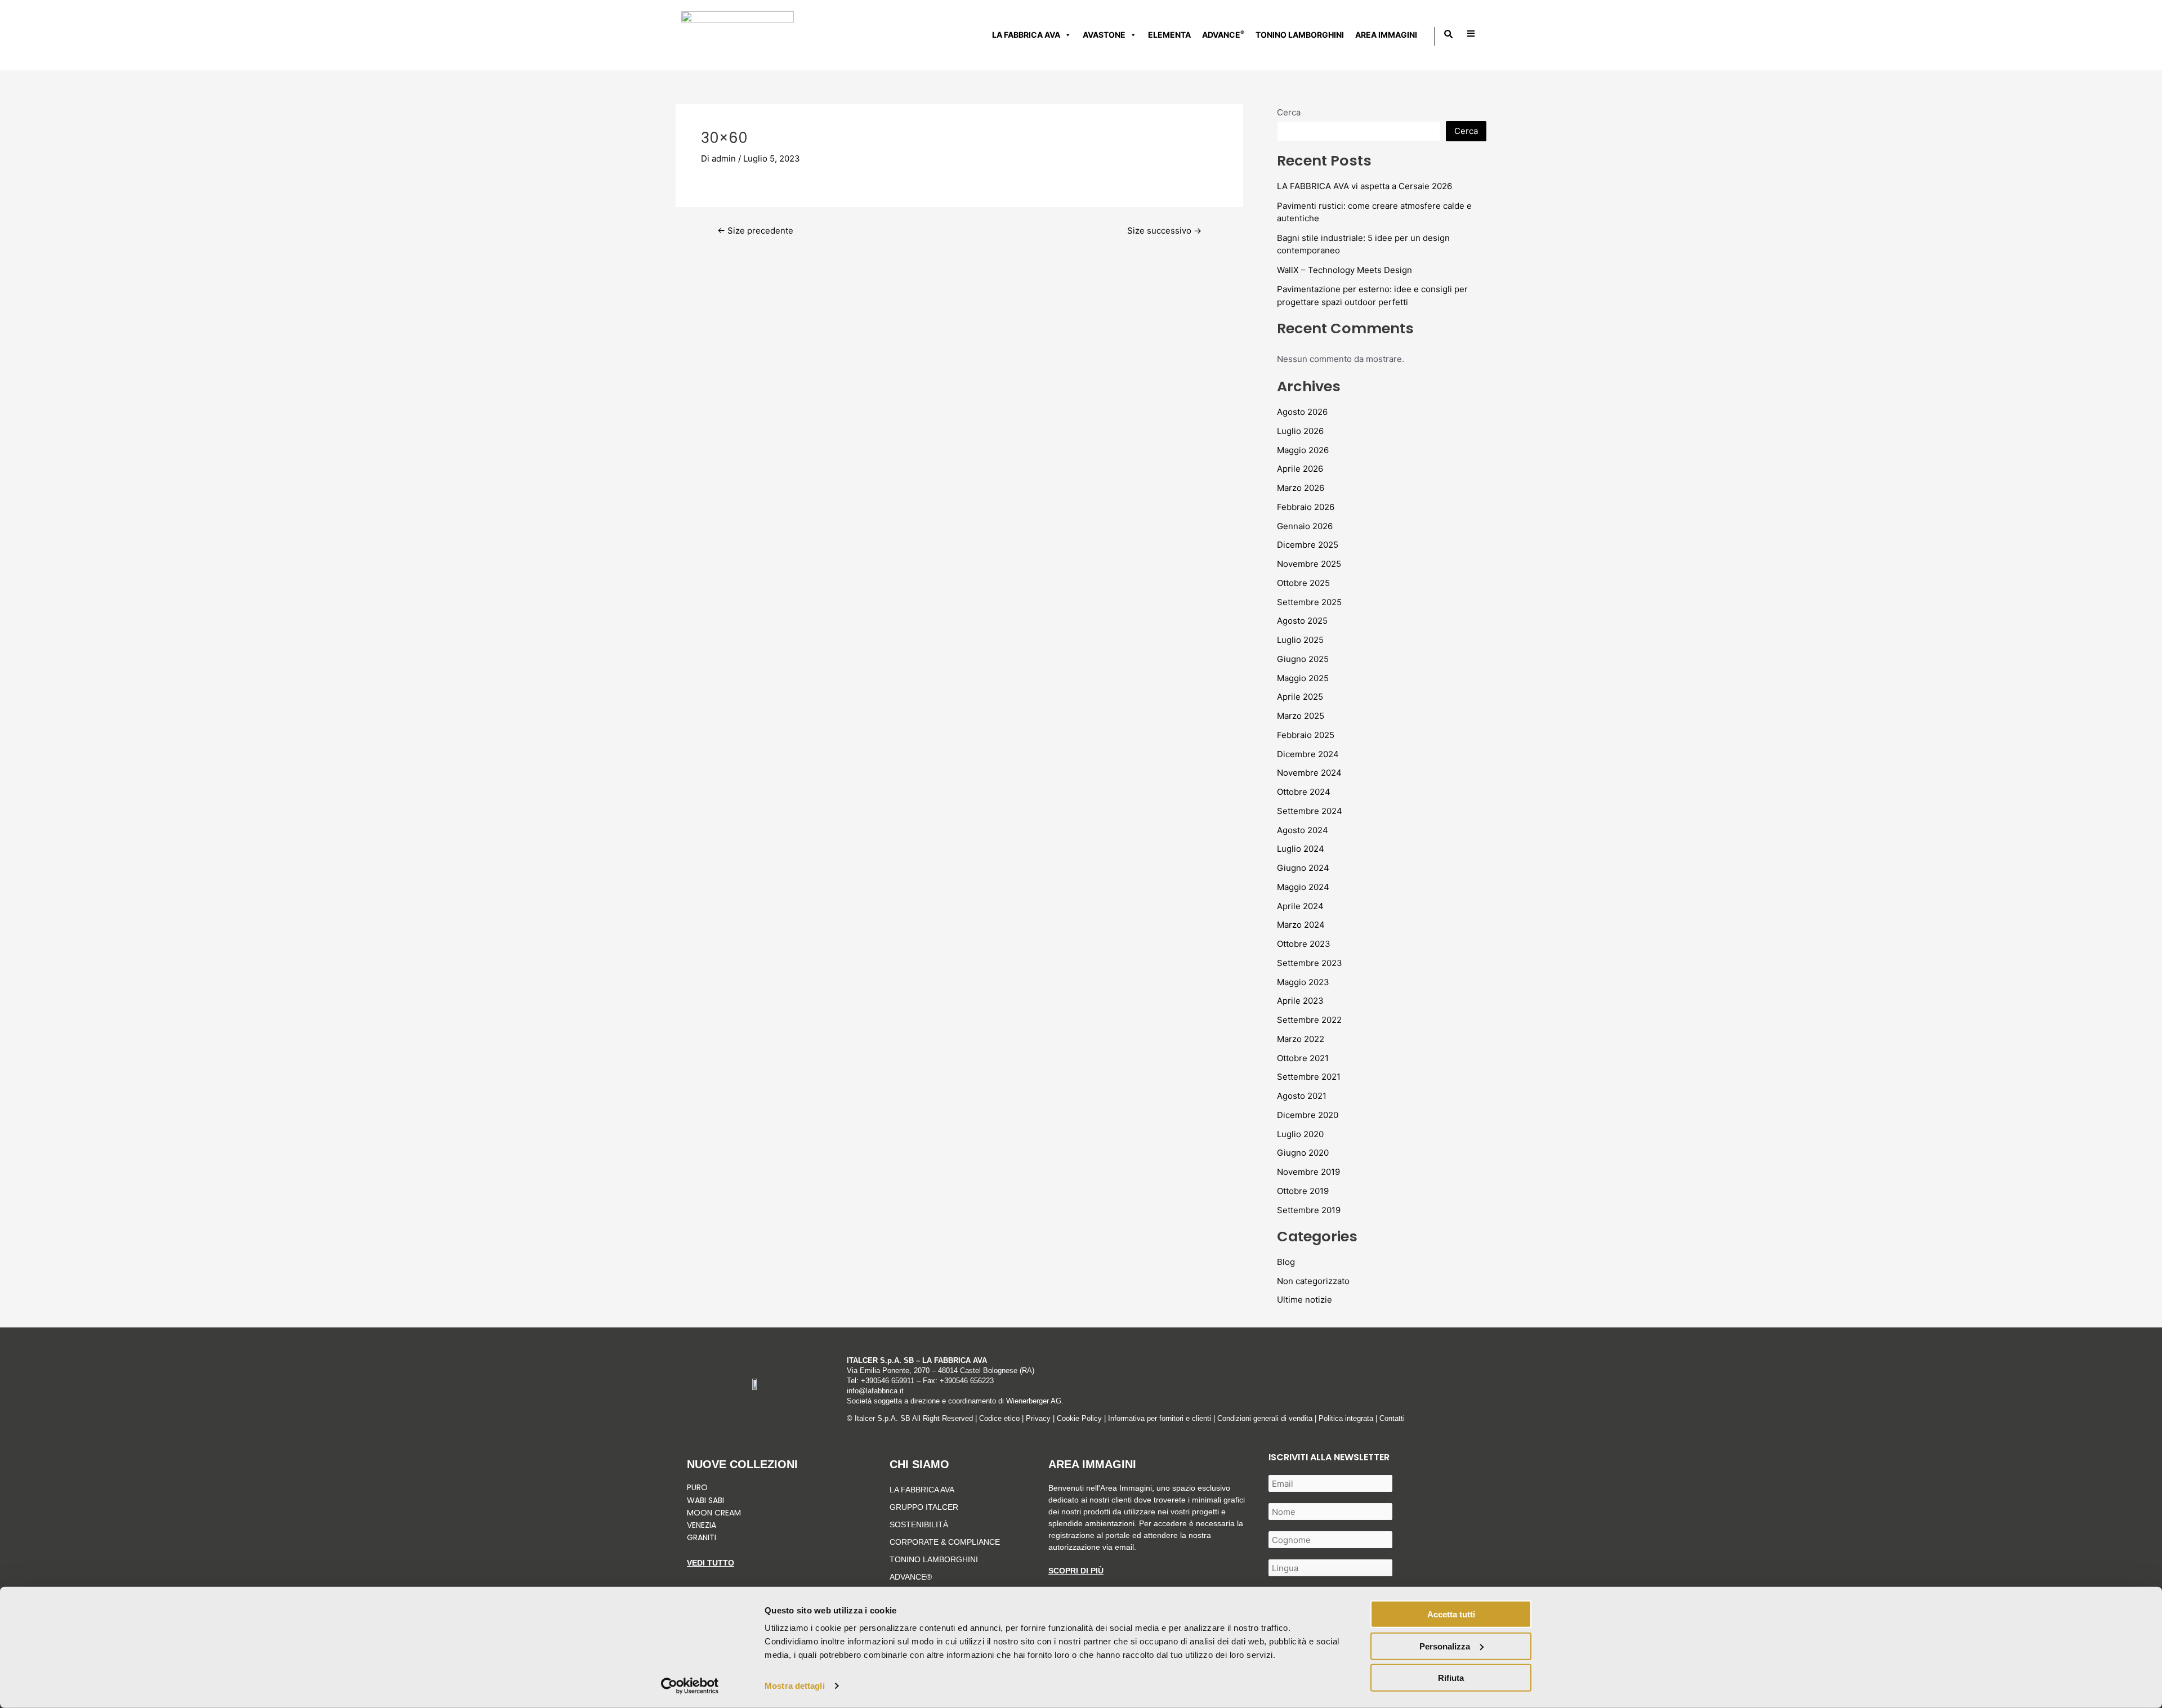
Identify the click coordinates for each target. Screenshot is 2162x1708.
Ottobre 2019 (1303, 1191)
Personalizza (1445, 1646)
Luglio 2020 (1300, 1134)
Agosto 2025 (1302, 621)
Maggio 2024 (1303, 887)
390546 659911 (890, 1381)
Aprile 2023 (1300, 1001)
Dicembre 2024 (1308, 754)
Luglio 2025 (1300, 640)
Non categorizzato (1313, 1281)
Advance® (911, 1577)
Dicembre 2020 (1308, 1115)
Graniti (703, 1537)
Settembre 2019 (1309, 1210)
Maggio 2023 (1303, 982)
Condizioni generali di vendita (1265, 1418)
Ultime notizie (1305, 1300)
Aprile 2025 (1300, 697)
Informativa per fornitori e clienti (1161, 1418)
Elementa (1169, 35)
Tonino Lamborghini (1300, 35)
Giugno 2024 (1303, 868)
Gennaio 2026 (1305, 526)
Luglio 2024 (1301, 849)
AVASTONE (1104, 35)
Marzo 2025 (1301, 716)
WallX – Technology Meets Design (1344, 270)
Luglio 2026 (1300, 431)
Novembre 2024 (1309, 773)
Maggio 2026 (1303, 450)
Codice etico (999, 1418)
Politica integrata (1346, 1418)
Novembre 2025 (1309, 564)
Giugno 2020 (1303, 1153)
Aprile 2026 (1300, 469)
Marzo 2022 (1301, 1039)
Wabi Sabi (705, 1500)
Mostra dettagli (795, 1686)
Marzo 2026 (1301, 488)
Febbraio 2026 (1306, 507)
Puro (697, 1487)
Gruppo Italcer (924, 1507)
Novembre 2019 (1308, 1172)
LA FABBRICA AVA (922, 1490)
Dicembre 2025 (1308, 545)
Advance (1223, 34)
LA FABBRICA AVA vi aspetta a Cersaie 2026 (1364, 186)
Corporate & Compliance (945, 1542)
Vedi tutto (711, 1563)
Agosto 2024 (1303, 830)
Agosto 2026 (1302, 412)
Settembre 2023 (1310, 963)
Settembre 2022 (1309, 1020)
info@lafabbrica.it (875, 1391)
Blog (1286, 1262)
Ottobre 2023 (1304, 944)
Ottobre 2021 (1303, 1058)
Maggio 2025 (1303, 678)
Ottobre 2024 (1304, 792)
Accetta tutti (1451, 1614)
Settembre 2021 (1309, 1077)
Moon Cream (714, 1513)
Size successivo (1164, 231)
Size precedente (755, 231)
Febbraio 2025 (1306, 735)
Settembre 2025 (1309, 602)
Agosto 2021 (1302, 1096)
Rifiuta (1451, 1678)
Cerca (1289, 112)
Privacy (1038, 1418)
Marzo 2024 (1301, 925)
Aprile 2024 (1300, 906)
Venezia (702, 1525)
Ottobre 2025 (1303, 583)
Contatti (1392, 1418)
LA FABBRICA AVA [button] (1026, 35)
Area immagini (1386, 35)
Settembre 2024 (1310, 811)
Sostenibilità (919, 1524)
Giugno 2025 (1303, 659)
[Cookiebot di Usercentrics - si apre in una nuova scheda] (690, 1686)
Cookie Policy (1079, 1418)
